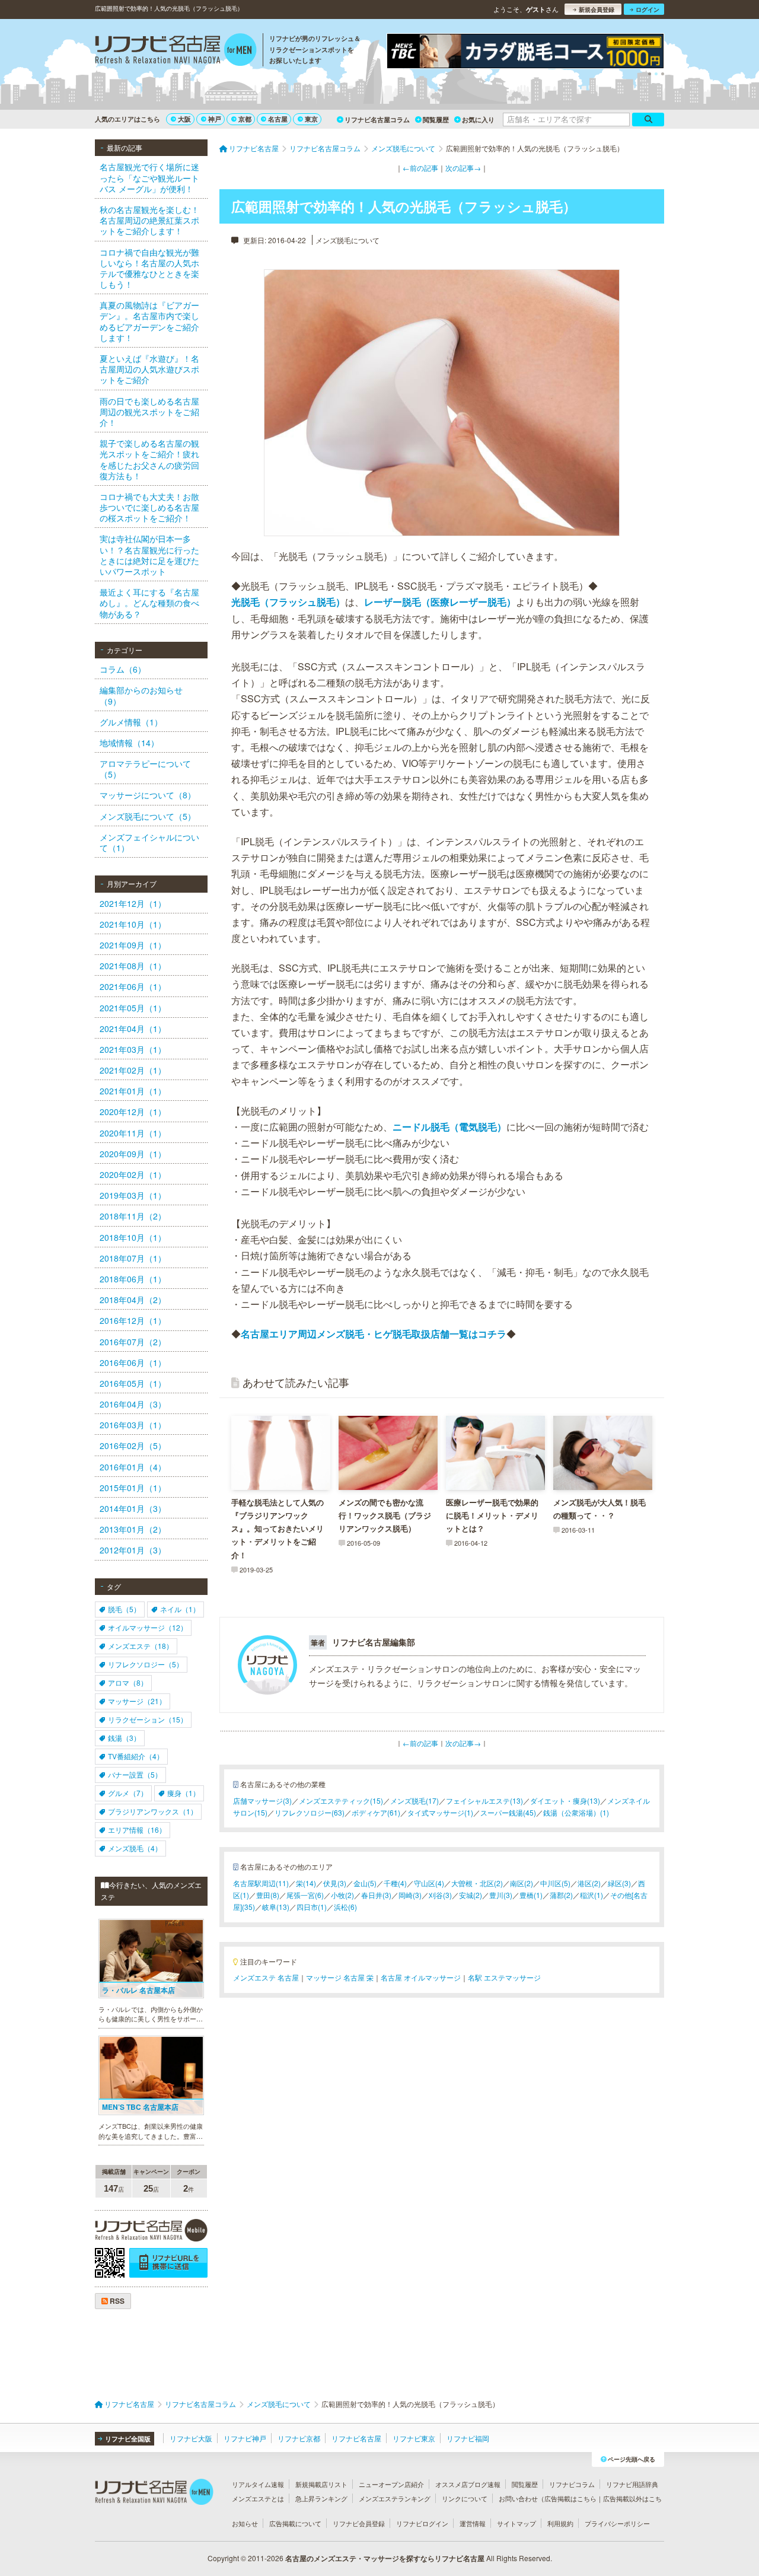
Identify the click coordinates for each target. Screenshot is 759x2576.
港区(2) (589, 1883)
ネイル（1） (180, 1609)
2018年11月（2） (133, 1216)
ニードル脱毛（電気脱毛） (449, 1127)
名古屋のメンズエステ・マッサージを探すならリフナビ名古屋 (385, 2558)
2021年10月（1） (133, 924)
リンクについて (465, 2498)
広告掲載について (295, 2523)
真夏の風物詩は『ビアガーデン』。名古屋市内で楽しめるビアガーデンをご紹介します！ (149, 321)
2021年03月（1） (133, 1049)
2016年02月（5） (133, 1445)
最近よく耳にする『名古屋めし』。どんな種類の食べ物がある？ (149, 603)
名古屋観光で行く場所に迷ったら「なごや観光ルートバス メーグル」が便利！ (149, 177)
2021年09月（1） (133, 945)
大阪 (184, 119)
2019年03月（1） (133, 1195)
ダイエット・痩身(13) (565, 1800)
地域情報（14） (129, 743)
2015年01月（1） (133, 1488)
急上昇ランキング (321, 2498)
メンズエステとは (258, 2498)
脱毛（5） (124, 1609)
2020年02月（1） (133, 1174)
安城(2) (471, 1895)
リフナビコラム (572, 2484)
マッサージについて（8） (148, 795)
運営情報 (473, 2523)
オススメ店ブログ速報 (468, 2484)
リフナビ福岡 (468, 2438)
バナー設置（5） (135, 1774)
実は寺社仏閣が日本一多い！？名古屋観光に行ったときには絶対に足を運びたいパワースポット (149, 555)
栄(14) (306, 1883)
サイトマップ (516, 2523)
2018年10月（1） (133, 1237)
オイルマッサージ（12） (148, 1627)
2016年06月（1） (133, 1362)
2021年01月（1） (133, 1091)
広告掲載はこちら (570, 2498)
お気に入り (478, 120)
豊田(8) (268, 1895)
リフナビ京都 (299, 2438)
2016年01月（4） (133, 1467)
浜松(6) (345, 1907)
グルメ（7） (128, 1793)
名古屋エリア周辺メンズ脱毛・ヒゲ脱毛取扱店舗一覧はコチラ (374, 1334)
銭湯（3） (124, 1738)
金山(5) (365, 1883)
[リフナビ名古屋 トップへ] (176, 51)
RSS (116, 2301)
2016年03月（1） (133, 1425)
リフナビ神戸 (245, 2438)
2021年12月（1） (133, 903)
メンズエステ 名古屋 (266, 1977)
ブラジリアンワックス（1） (153, 1811)
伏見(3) (335, 1883)
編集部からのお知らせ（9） (141, 695)
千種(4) (395, 1883)
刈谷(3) (440, 1895)
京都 (245, 119)
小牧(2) (342, 1895)
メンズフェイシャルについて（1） (149, 842)
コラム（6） (123, 669)
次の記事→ (463, 168)
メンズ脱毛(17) (414, 1800)
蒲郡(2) (561, 1895)
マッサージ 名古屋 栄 (340, 1977)
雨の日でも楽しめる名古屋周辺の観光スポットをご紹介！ (149, 412)
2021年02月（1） (133, 1070)
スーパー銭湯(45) (508, 1812)
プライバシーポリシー (617, 2523)
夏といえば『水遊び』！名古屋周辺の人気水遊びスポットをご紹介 (149, 369)
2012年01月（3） (133, 1550)
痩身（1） (184, 1793)
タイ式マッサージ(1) (440, 1812)
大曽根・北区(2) (477, 1883)
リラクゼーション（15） (148, 1719)
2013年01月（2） (133, 1529)
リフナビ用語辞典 (632, 2484)
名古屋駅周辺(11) (261, 1883)
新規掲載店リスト (321, 2484)
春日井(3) (376, 1895)
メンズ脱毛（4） (135, 1848)
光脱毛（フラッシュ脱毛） (288, 602)
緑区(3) (619, 1883)
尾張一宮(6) (305, 1895)
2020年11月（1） (133, 1133)
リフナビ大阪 (191, 2438)
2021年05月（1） (133, 1008)
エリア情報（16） (137, 1830)
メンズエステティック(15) (341, 1800)
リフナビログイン (422, 2523)
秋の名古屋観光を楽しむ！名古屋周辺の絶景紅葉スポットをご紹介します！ (149, 220)
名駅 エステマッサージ (504, 1977)
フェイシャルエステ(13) (484, 1800)
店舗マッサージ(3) (262, 1800)
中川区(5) (555, 1883)
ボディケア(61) (376, 1812)
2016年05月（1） (133, 1383)
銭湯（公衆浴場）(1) (576, 1812)
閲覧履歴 (436, 120)
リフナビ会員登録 (359, 2523)
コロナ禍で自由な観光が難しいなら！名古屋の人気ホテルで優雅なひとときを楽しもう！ (149, 268)
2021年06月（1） (133, 986)
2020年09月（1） (133, 1154)
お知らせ (245, 2523)
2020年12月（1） (133, 1112)
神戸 (215, 119)
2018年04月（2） (133, 1300)
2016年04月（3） (133, 1404)
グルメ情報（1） (131, 722)
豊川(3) (501, 1895)
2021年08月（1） (133, 966)
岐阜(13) (276, 1907)
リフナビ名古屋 (356, 2438)
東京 (311, 119)
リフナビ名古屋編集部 (374, 1642)
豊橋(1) (531, 1895)
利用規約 (560, 2523)
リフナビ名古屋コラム (377, 120)
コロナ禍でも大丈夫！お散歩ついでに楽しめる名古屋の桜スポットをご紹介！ (149, 507)
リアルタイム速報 (258, 2484)
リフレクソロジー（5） (146, 1664)
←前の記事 (420, 168)
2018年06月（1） (133, 1279)
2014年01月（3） (133, 1508)
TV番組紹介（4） (136, 1756)
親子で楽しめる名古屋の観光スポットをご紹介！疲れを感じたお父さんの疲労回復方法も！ (149, 459)
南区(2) (522, 1883)
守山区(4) (429, 1883)
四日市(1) (312, 1907)
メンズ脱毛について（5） (148, 816)
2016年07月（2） (133, 1342)
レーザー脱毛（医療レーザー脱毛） (440, 602)
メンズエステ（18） (141, 1646)
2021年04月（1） (133, 1029)
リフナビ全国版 (128, 2439)
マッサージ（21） (137, 1701)
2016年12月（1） (133, 1320)
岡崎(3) (410, 1895)
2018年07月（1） (133, 1258)
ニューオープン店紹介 (391, 2484)
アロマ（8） (128, 1682)
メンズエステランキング (395, 2498)
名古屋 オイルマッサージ (421, 1977)
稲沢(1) (591, 1895)
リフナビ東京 (414, 2438)
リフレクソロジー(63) (310, 1812)
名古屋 (278, 119)
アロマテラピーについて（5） (145, 769)
